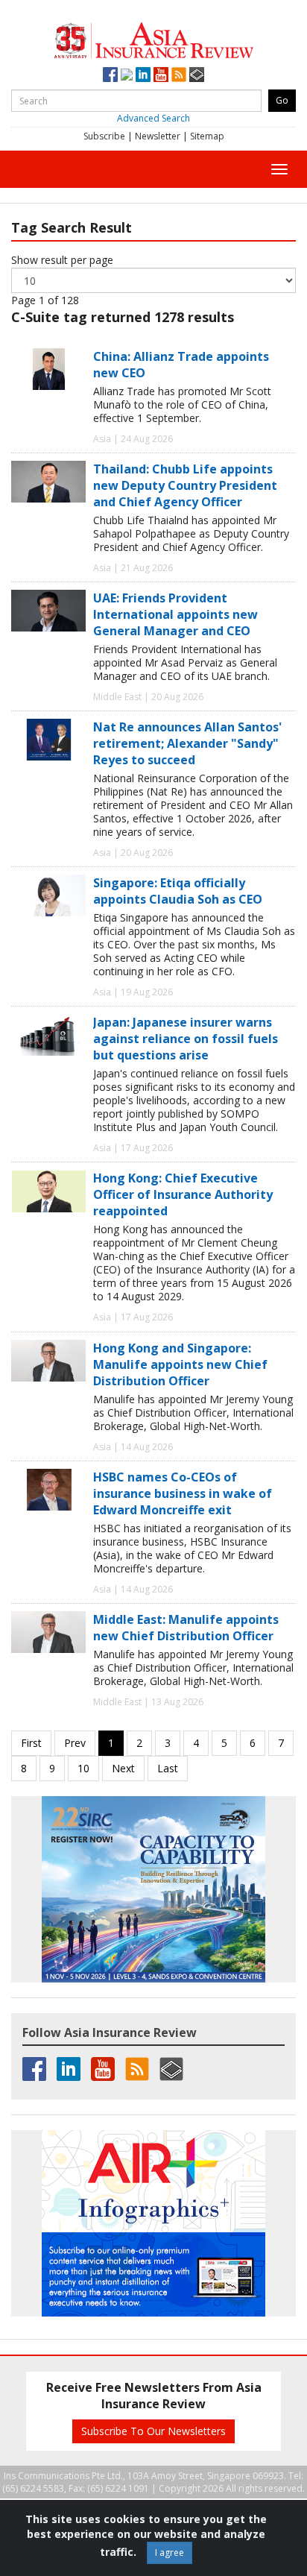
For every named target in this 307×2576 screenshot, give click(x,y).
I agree (170, 2553)
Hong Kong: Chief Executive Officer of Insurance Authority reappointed (183, 1194)
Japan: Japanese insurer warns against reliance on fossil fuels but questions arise (186, 1039)
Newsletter (158, 136)
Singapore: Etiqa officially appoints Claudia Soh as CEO (178, 891)
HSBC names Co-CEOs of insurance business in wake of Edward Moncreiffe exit (183, 1493)
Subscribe (104, 136)
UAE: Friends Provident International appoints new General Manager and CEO (175, 614)
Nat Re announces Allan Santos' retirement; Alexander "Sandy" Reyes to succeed (187, 743)
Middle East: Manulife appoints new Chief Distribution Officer (186, 1628)
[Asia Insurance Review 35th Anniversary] (153, 38)
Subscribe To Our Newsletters (153, 2431)
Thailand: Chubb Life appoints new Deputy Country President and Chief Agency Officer (185, 485)
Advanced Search (153, 118)
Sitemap (207, 136)
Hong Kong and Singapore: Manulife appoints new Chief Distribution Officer (180, 1364)
